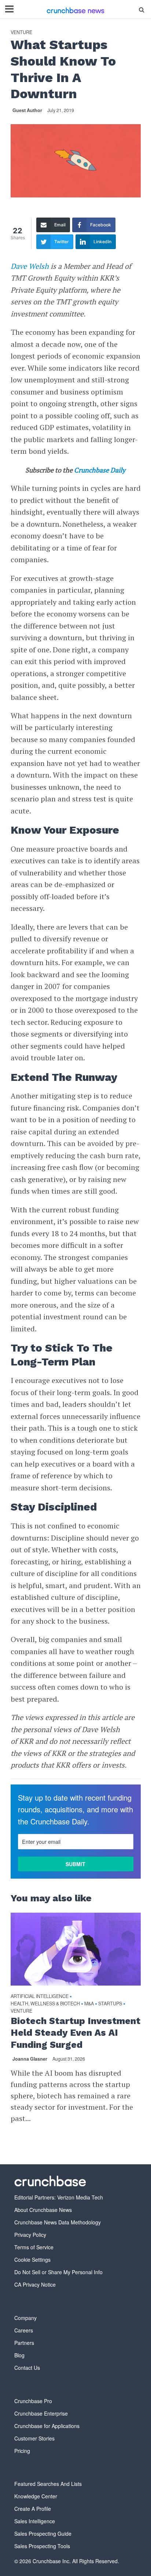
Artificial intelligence (40, 1996)
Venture (21, 32)
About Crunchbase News (43, 2210)
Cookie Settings (32, 2260)
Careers (24, 2330)
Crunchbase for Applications (47, 2426)
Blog (19, 2355)
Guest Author (27, 110)
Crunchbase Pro (33, 2401)
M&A (89, 2004)
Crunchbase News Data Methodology (58, 2222)
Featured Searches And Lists (48, 2484)
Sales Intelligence (35, 2521)
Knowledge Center (36, 2496)
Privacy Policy (30, 2235)
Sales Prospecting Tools (42, 2546)
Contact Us (27, 2368)
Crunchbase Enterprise (41, 2413)
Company (25, 2318)
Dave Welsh (30, 266)
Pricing (22, 2451)
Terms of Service (34, 2247)
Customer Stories (34, 2438)
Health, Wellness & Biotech (45, 2004)
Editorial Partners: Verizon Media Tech (59, 2197)
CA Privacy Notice (35, 2284)
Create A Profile (33, 2509)
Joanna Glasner (30, 2059)
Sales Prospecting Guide (43, 2534)
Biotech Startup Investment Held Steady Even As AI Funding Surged (75, 2033)
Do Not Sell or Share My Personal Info (58, 2272)
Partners (24, 2343)
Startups (110, 2004)
